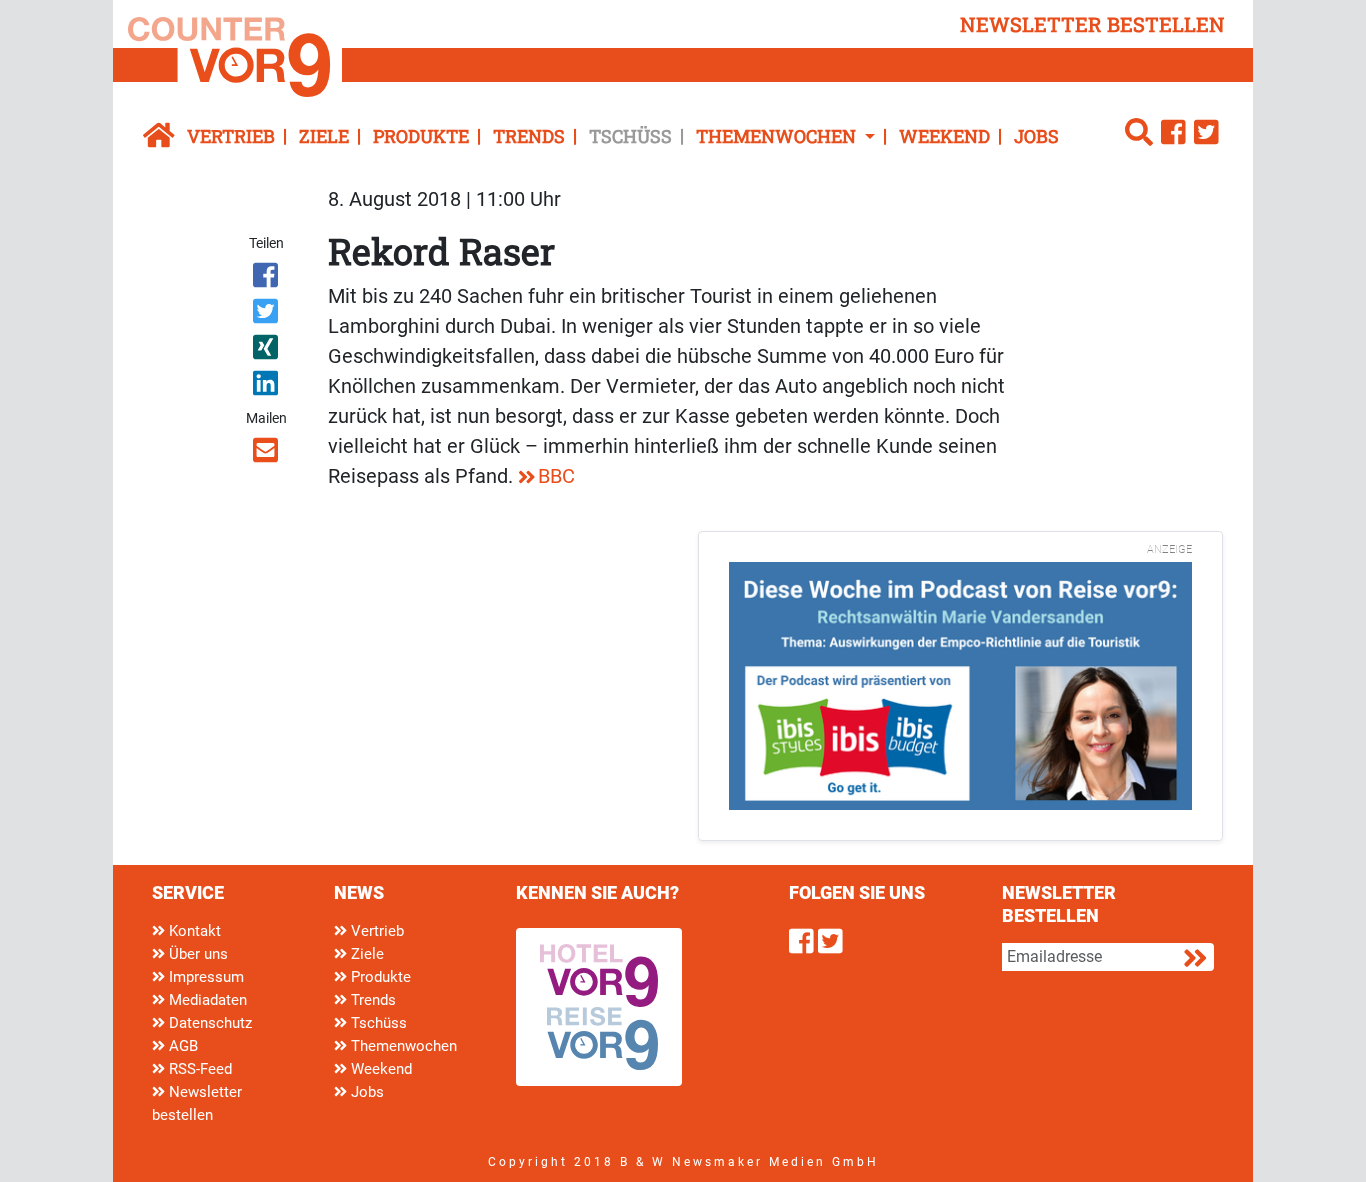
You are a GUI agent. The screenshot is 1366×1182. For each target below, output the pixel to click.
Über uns (196, 954)
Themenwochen (402, 1046)
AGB (181, 1046)
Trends (529, 136)
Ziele (324, 136)
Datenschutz (208, 1023)
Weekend (944, 136)
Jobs (1036, 136)
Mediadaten (206, 1000)
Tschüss (630, 136)
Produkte (421, 136)
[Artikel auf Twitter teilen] (267, 315)
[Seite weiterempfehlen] (267, 454)
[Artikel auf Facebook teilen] (267, 279)
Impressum (204, 977)
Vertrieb (231, 136)
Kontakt (193, 931)
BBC (556, 476)
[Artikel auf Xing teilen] (267, 351)
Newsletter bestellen (197, 1103)
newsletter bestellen (1092, 24)
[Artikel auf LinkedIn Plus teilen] (267, 387)
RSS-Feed (198, 1069)
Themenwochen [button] (778, 136)
